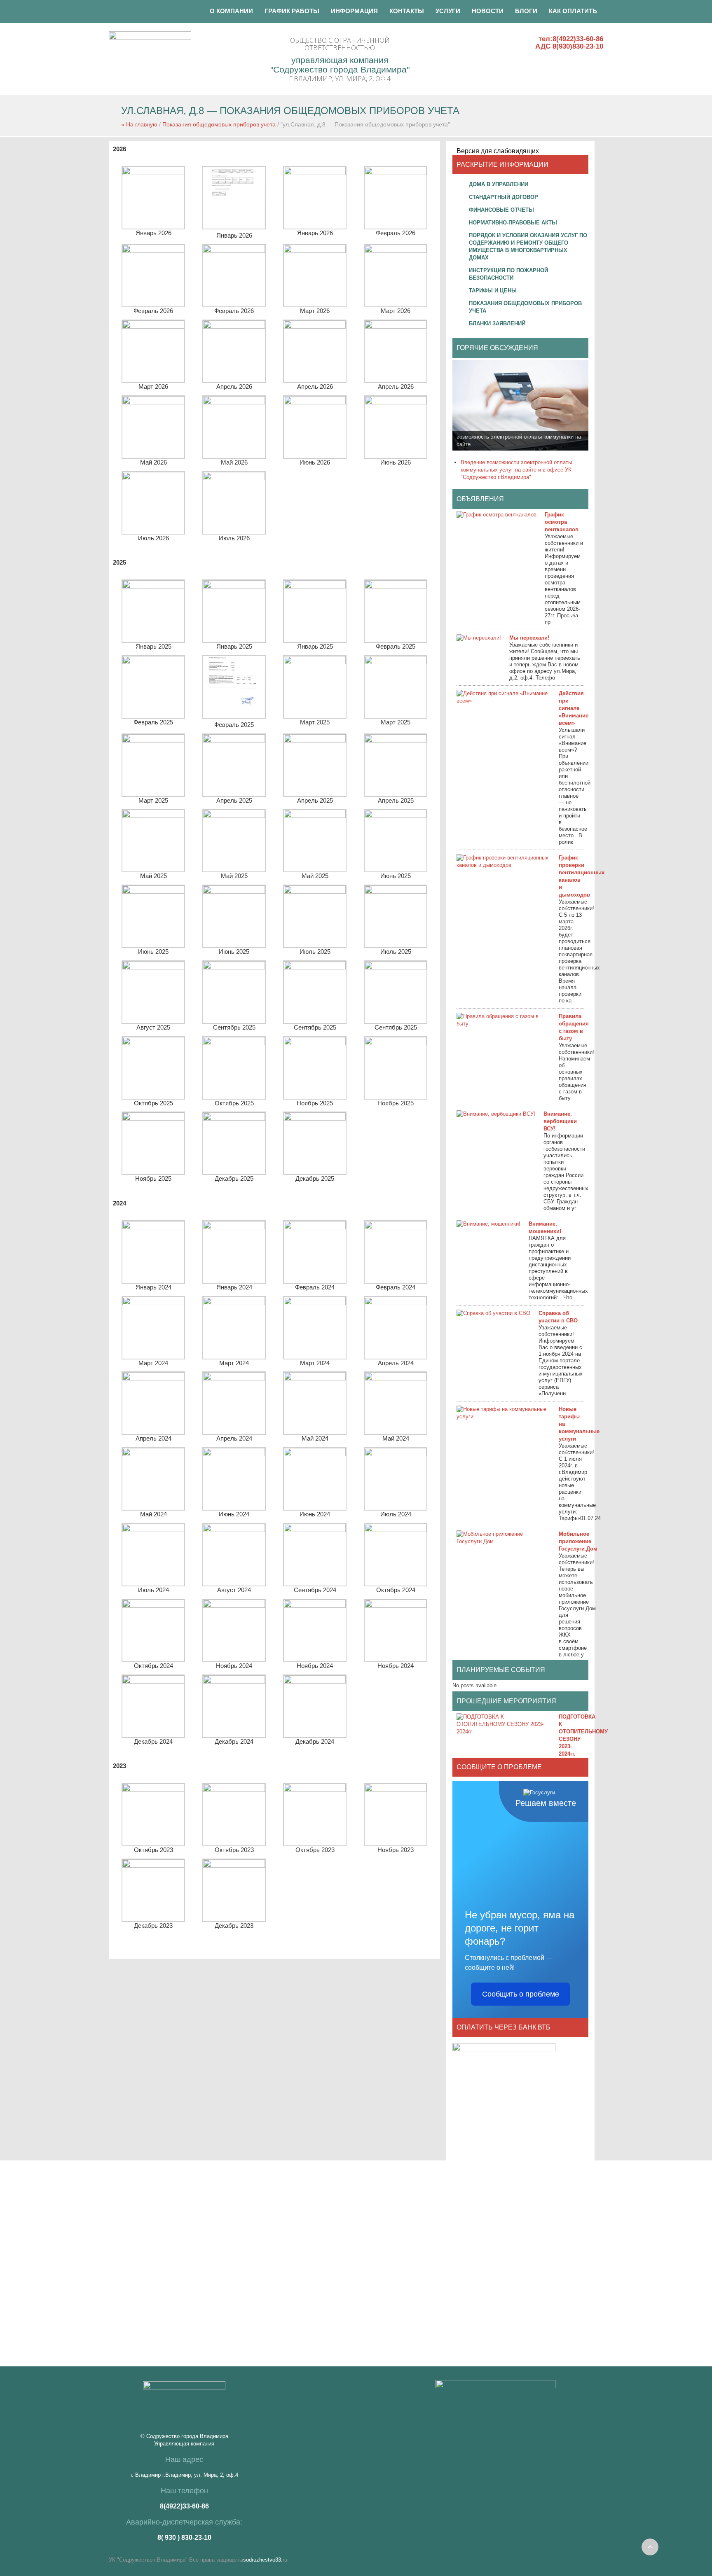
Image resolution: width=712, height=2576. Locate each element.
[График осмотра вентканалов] (497, 515)
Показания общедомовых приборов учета (219, 124)
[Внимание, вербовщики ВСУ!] (496, 1114)
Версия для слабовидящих (498, 151)
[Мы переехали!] (479, 638)
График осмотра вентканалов (562, 522)
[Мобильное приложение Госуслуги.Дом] (504, 1538)
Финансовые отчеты (501, 210)
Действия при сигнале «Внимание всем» (574, 708)
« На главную (139, 124)
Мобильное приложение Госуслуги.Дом (578, 1541)
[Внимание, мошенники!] (488, 1224)
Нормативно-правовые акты (513, 223)
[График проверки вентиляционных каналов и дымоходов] (504, 862)
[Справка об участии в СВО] (493, 1313)
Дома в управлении (499, 184)
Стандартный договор (504, 197)
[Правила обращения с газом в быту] (504, 1020)
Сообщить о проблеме (521, 1994)
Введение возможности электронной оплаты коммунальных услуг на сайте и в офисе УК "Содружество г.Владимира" (516, 470)
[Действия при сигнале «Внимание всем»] (504, 697)
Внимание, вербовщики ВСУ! (560, 1121)
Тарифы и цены (493, 291)
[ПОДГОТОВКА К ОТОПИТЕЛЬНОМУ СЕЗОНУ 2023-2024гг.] (504, 1724)
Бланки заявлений (497, 323)
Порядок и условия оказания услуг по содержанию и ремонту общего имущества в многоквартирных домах (528, 246)
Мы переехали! (529, 638)
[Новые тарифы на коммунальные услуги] (504, 1413)
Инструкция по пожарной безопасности (508, 274)
